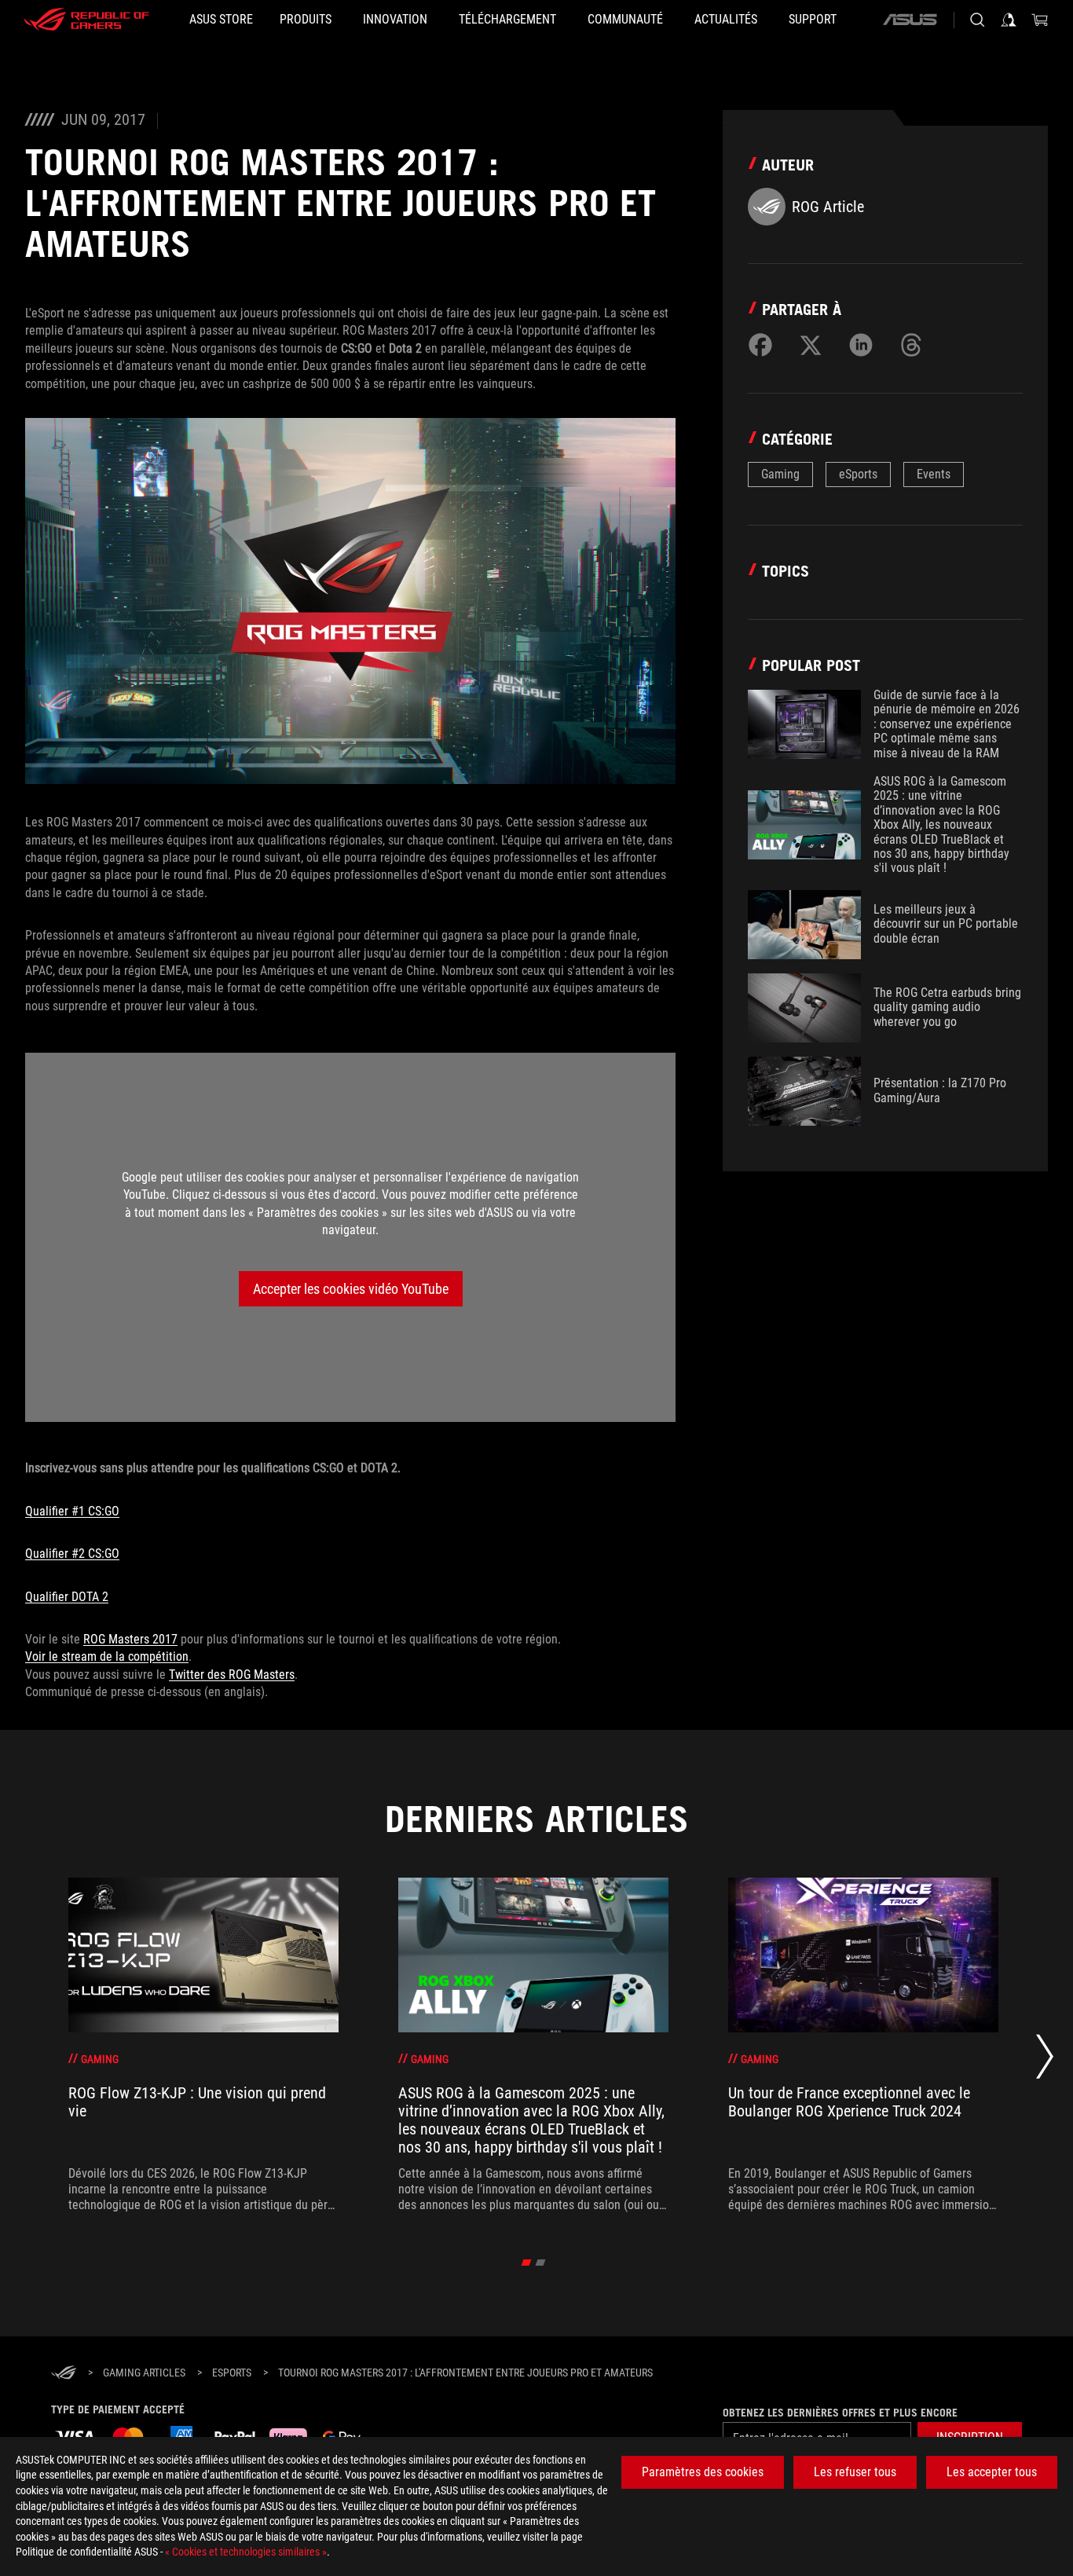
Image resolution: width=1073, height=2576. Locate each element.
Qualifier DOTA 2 (67, 1597)
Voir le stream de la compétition (107, 1656)
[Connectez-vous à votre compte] (1009, 20)
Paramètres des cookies (703, 2472)
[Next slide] (1045, 2061)
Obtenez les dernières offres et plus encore (840, 2413)
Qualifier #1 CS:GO (72, 1511)
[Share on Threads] (911, 345)
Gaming (780, 474)
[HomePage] (64, 2374)
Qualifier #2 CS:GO (72, 1554)
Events (934, 474)
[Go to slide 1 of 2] (527, 2263)
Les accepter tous (992, 2472)
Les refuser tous (855, 2472)
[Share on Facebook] (760, 345)
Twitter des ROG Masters (232, 1675)
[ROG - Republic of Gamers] (86, 20)
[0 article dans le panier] (1040, 20)
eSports (858, 474)
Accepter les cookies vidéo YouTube (351, 1289)
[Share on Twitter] (811, 345)
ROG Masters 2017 (130, 1639)
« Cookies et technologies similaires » (246, 2552)
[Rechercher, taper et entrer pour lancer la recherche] (977, 20)
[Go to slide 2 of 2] (541, 2263)
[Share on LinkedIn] (861, 345)
